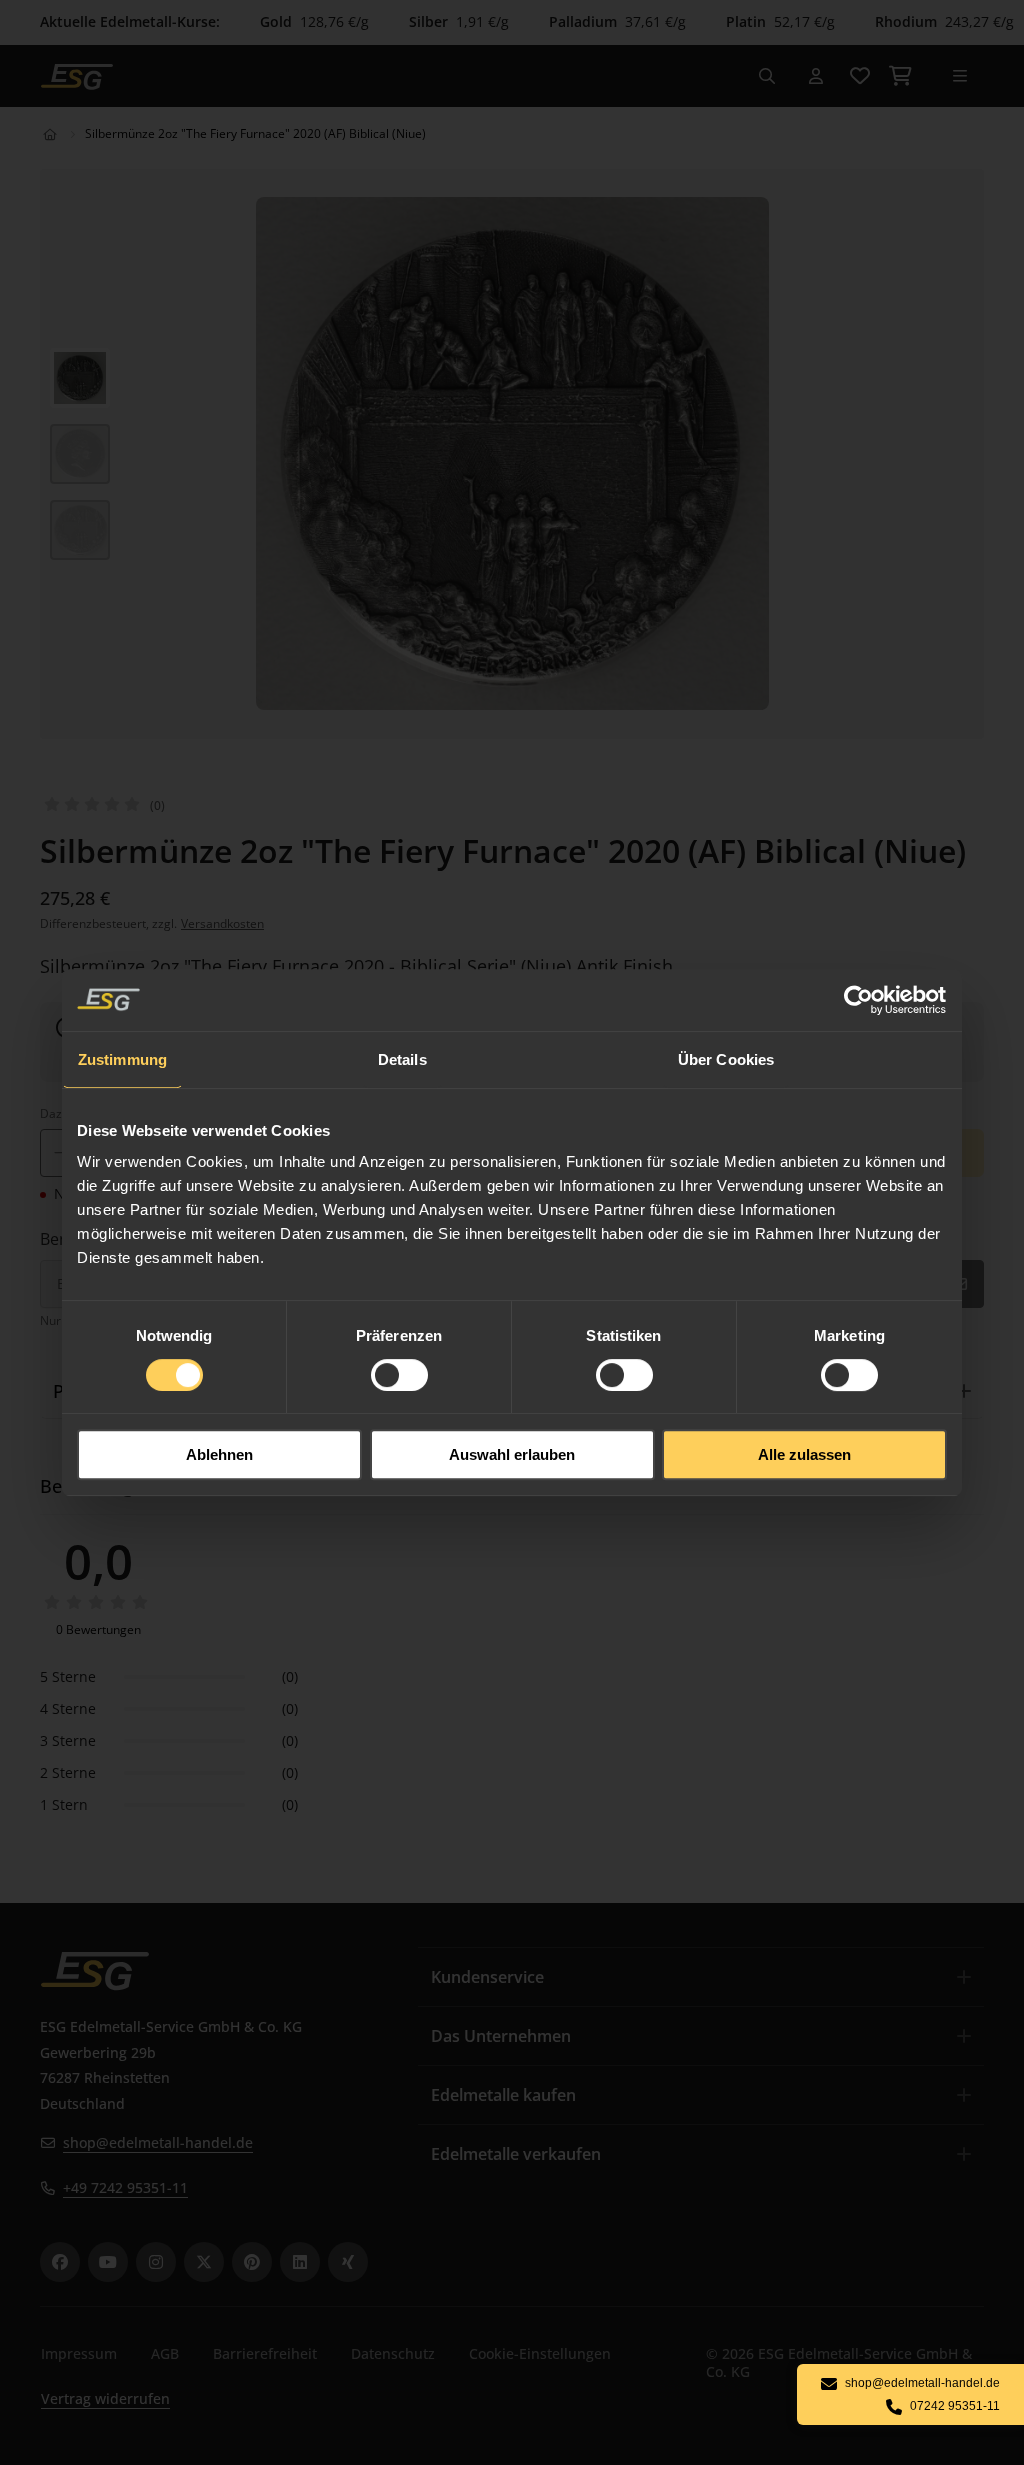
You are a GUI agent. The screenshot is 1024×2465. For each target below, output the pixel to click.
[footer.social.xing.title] (348, 2262)
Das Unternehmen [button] (501, 2036)
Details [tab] (402, 1059)
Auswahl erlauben (512, 1454)
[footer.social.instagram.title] (156, 2262)
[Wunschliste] (860, 76)
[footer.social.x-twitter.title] (204, 2262)
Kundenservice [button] (487, 1977)
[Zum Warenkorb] (900, 76)
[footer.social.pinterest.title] (252, 2262)
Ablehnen (219, 1454)
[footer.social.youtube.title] (108, 2262)
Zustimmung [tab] (122, 1059)
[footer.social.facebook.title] (60, 2262)
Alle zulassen (804, 1454)
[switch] (399, 1375)
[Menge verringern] (59, 1153)
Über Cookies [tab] (726, 1059)
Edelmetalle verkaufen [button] (516, 2154)
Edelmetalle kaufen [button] (503, 2095)
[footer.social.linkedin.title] (300, 2262)
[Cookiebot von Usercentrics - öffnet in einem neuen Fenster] (859, 1000)
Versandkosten (222, 923)
